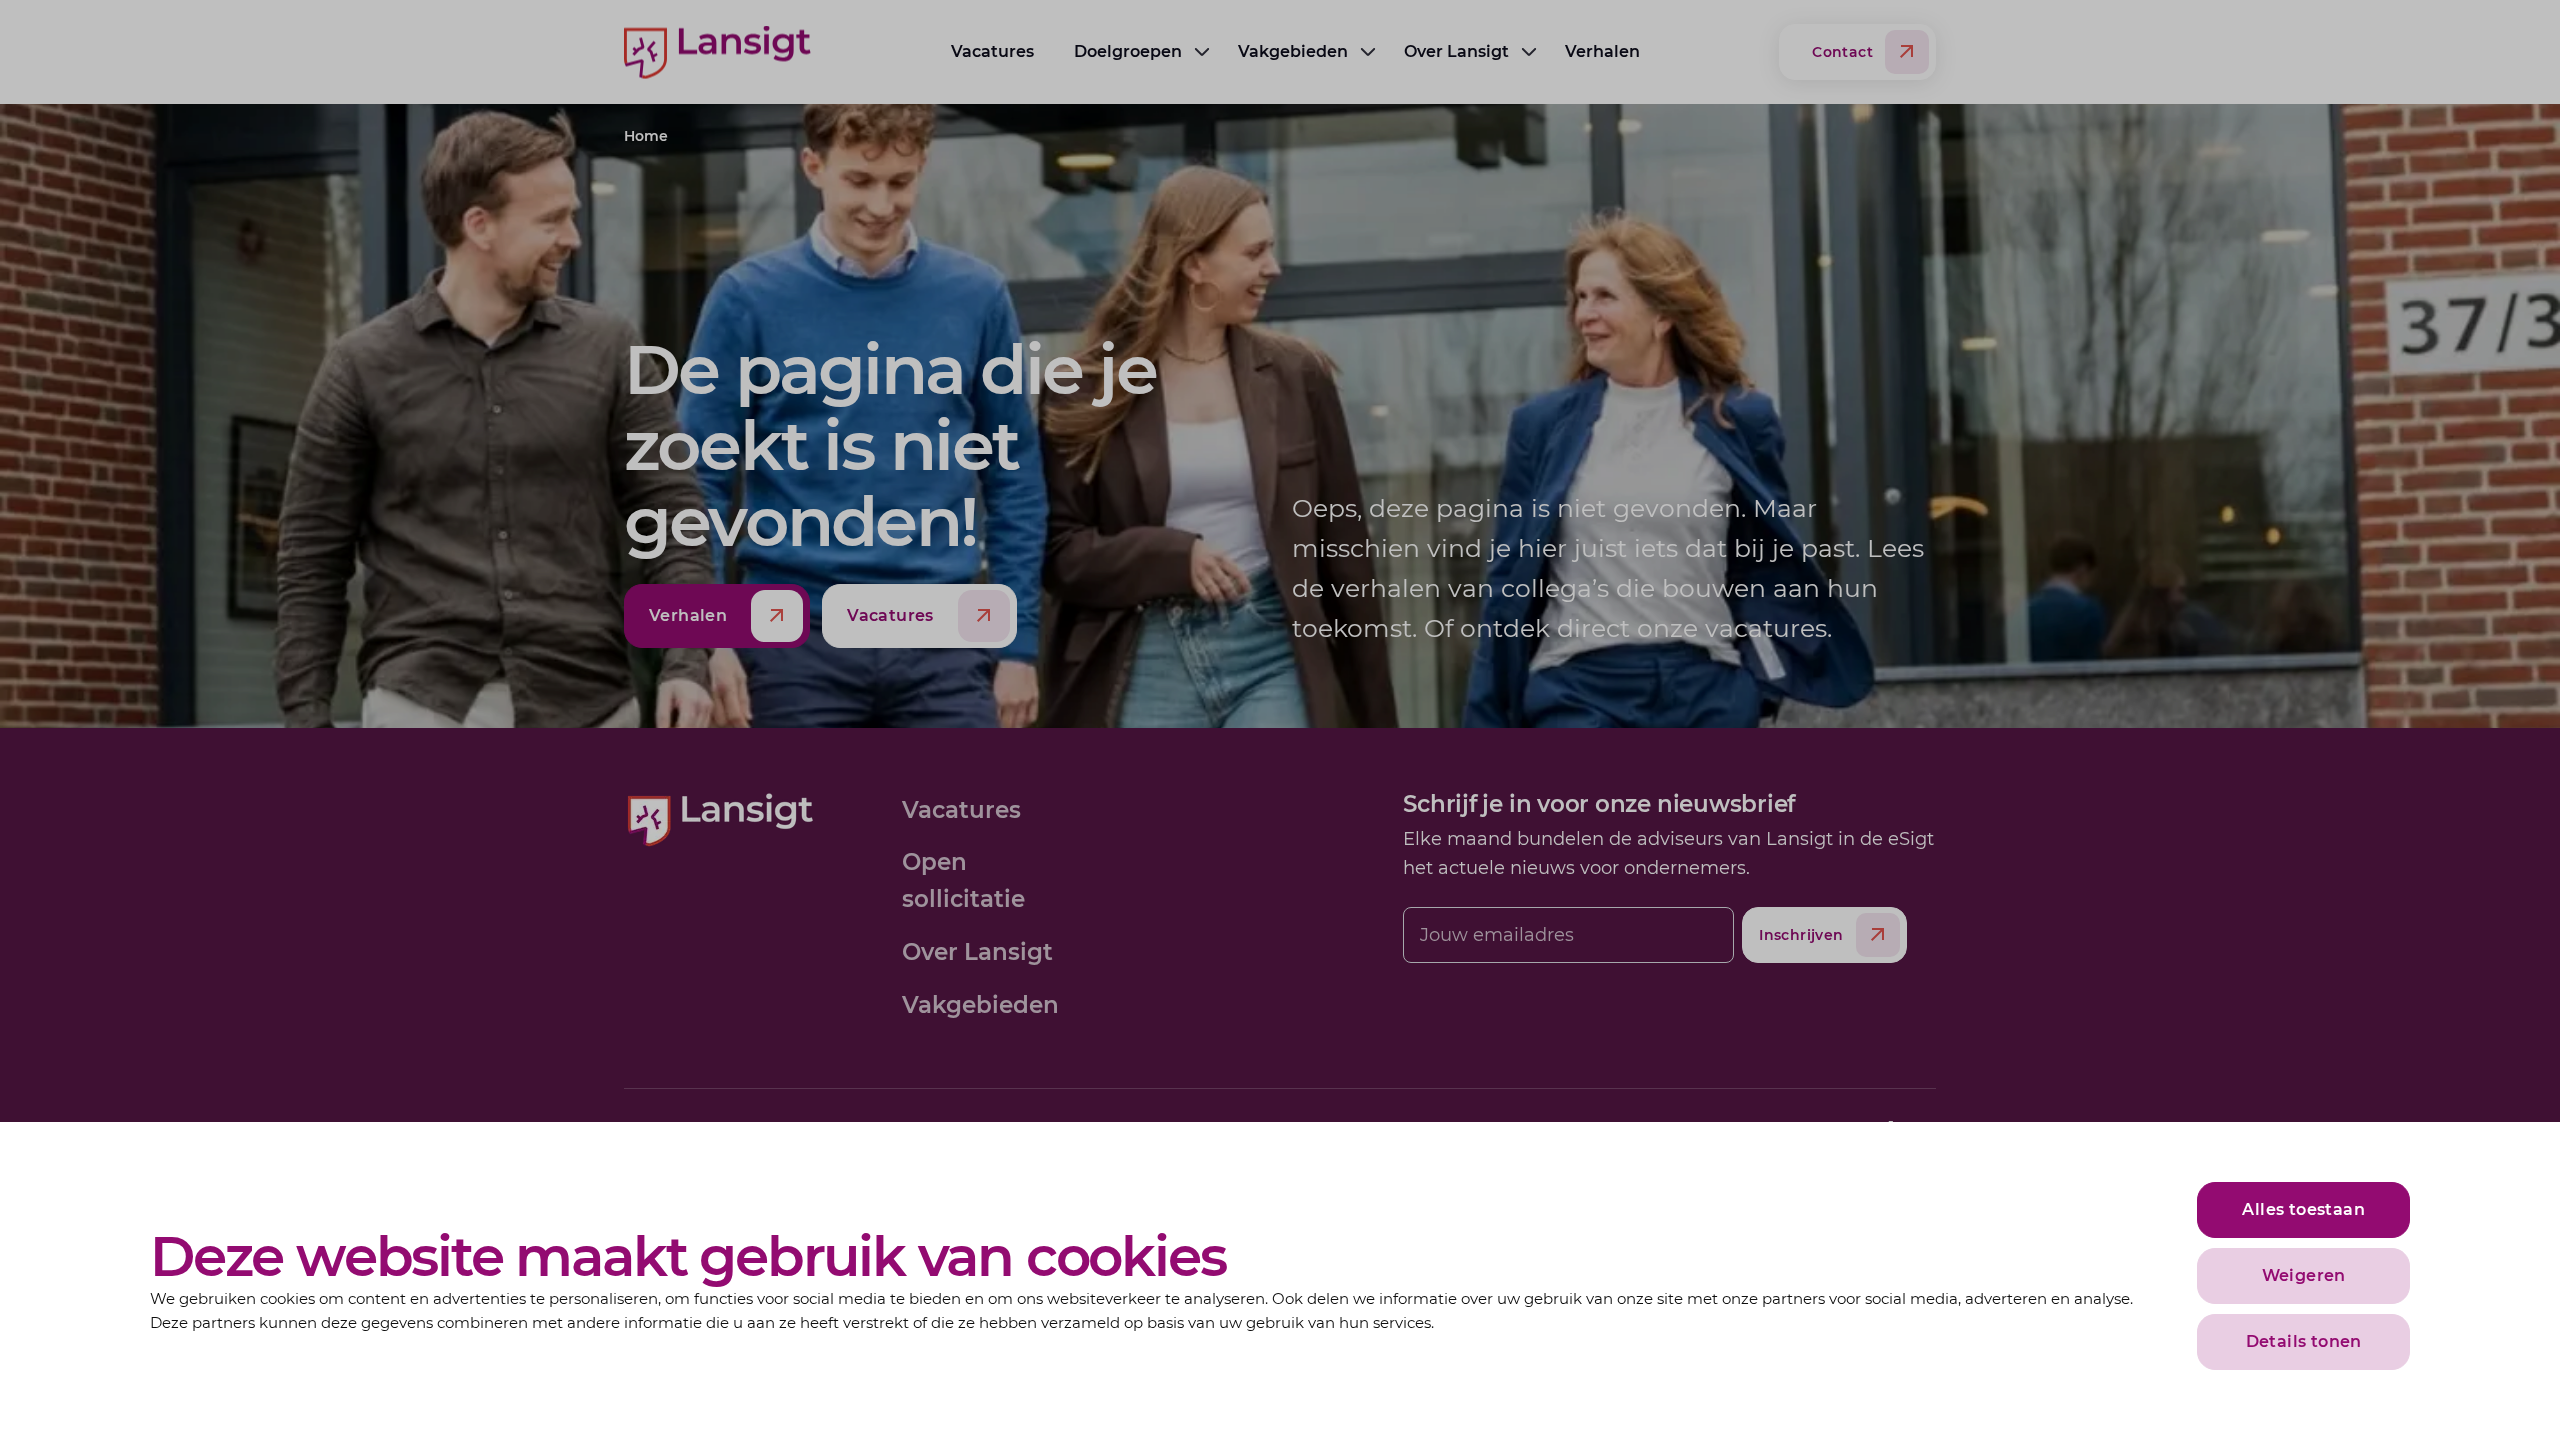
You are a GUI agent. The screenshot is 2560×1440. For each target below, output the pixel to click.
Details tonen (2304, 1341)
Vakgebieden (1293, 51)
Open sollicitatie (963, 880)
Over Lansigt (1456, 51)
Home (646, 136)
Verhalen (1602, 51)
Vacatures (992, 51)
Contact (1842, 52)
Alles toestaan (2303, 1209)
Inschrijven (1801, 935)
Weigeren (2304, 1275)
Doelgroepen (1128, 51)
